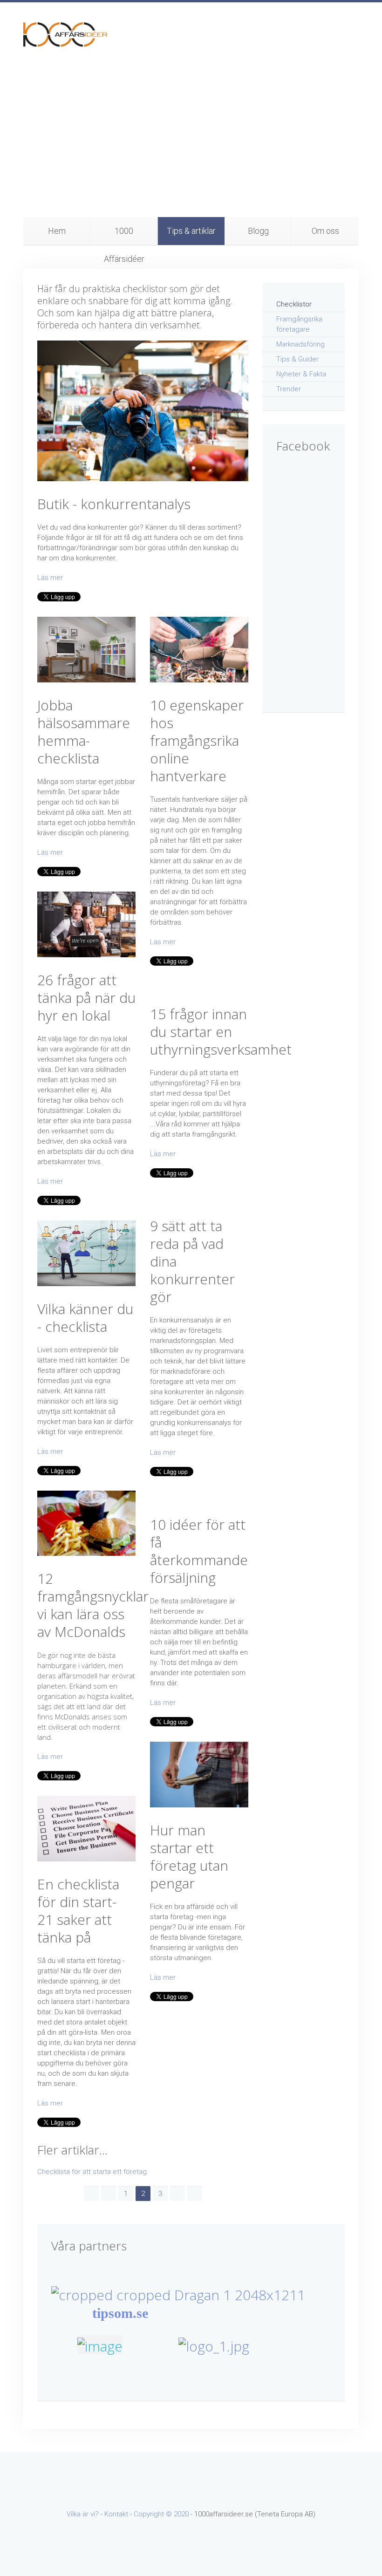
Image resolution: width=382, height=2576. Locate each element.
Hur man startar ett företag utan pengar (189, 1857)
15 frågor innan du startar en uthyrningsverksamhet (221, 1032)
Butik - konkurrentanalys (114, 504)
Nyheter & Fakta (301, 374)
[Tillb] (109, 2194)
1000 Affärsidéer (124, 235)
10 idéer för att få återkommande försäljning (199, 1551)
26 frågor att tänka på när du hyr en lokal (86, 998)
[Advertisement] (191, 147)
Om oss (325, 231)
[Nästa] (177, 2194)
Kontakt (116, 2514)
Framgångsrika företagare (299, 324)
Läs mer (50, 578)
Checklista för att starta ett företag (92, 2172)
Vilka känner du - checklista (85, 1318)
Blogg (258, 231)
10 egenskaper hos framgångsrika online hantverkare (197, 740)
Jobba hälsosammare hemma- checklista (84, 732)
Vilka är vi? (83, 2514)
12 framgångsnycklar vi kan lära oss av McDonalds (93, 1605)
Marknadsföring (300, 344)
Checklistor (294, 304)
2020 (181, 2514)
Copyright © (154, 2514)
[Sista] (195, 2194)
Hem (57, 231)
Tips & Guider (297, 359)
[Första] (91, 2194)
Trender (289, 389)
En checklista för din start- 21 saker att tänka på (78, 1911)
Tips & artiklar (191, 231)
